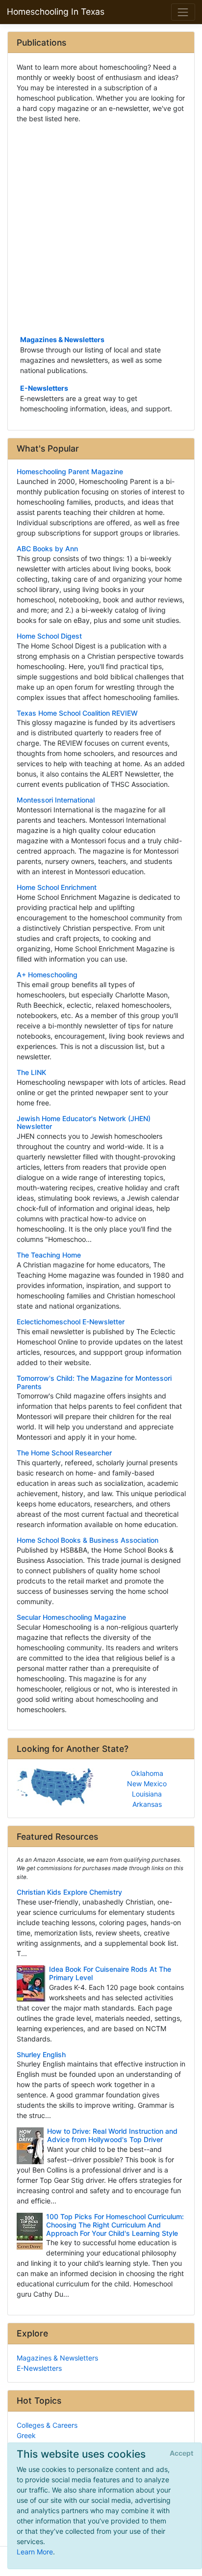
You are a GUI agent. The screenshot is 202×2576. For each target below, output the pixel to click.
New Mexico (147, 1784)
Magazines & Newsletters (62, 339)
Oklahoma (147, 1773)
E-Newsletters (44, 388)
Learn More (35, 2552)
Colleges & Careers (47, 2425)
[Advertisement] (101, 228)
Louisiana (147, 1794)
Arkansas (147, 1804)
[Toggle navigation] (183, 12)
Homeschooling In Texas (56, 12)
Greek (26, 2435)
